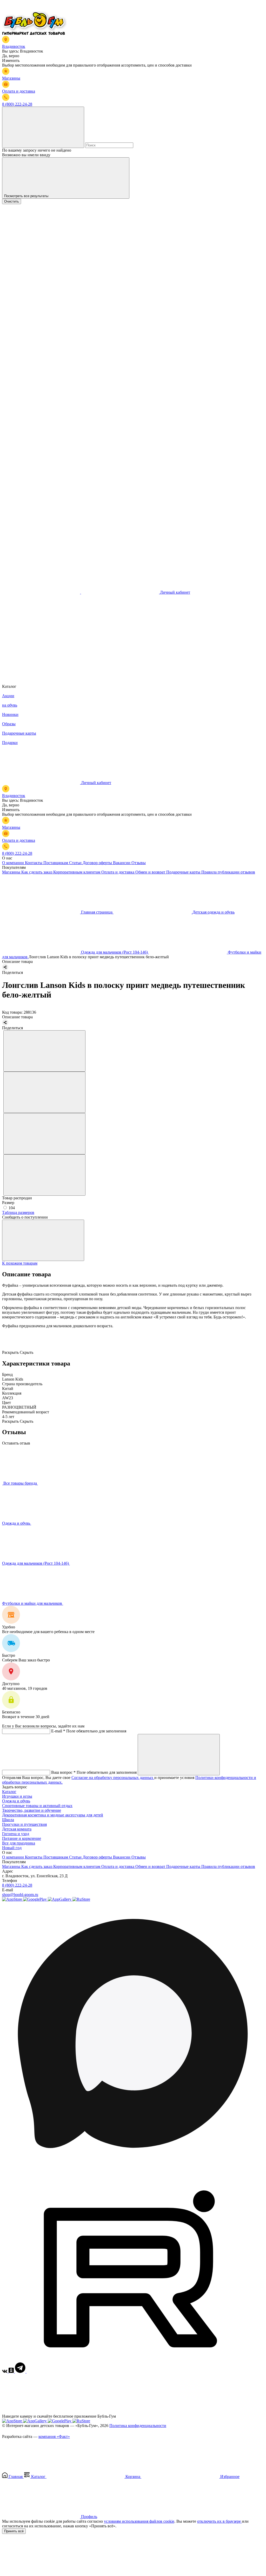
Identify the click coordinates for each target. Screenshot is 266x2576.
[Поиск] (43, 127)
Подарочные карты (184, 872)
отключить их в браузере (220, 2521)
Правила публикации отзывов (228, 872)
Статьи (76, 863)
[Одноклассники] (12, 2371)
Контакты (34, 863)
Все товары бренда (21, 1483)
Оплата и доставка (118, 872)
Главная (16, 2477)
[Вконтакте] (5, 2371)
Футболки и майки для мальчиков (33, 1603)
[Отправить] (179, 1755)
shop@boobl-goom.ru (20, 1895)
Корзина (133, 2477)
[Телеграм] (21, 2371)
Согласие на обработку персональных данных (113, 1778)
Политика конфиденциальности (138, 2426)
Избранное (229, 2477)
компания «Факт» (54, 2436)
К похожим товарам (20, 1263)
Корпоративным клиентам (77, 872)
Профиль (89, 2517)
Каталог (9, 1792)
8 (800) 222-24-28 (17, 1885)
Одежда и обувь (17, 1523)
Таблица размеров (18, 1212)
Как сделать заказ (37, 872)
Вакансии (122, 863)
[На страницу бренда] (3, 1483)
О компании (14, 863)
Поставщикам (56, 863)
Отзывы (139, 863)
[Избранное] (41, 632)
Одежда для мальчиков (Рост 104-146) (36, 1563)
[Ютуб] (130, 2371)
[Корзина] (41, 672)
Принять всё (14, 2531)
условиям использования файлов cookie (139, 2521)
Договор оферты (98, 863)
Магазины (12, 872)
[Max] (133, 2162)
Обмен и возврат (151, 872)
